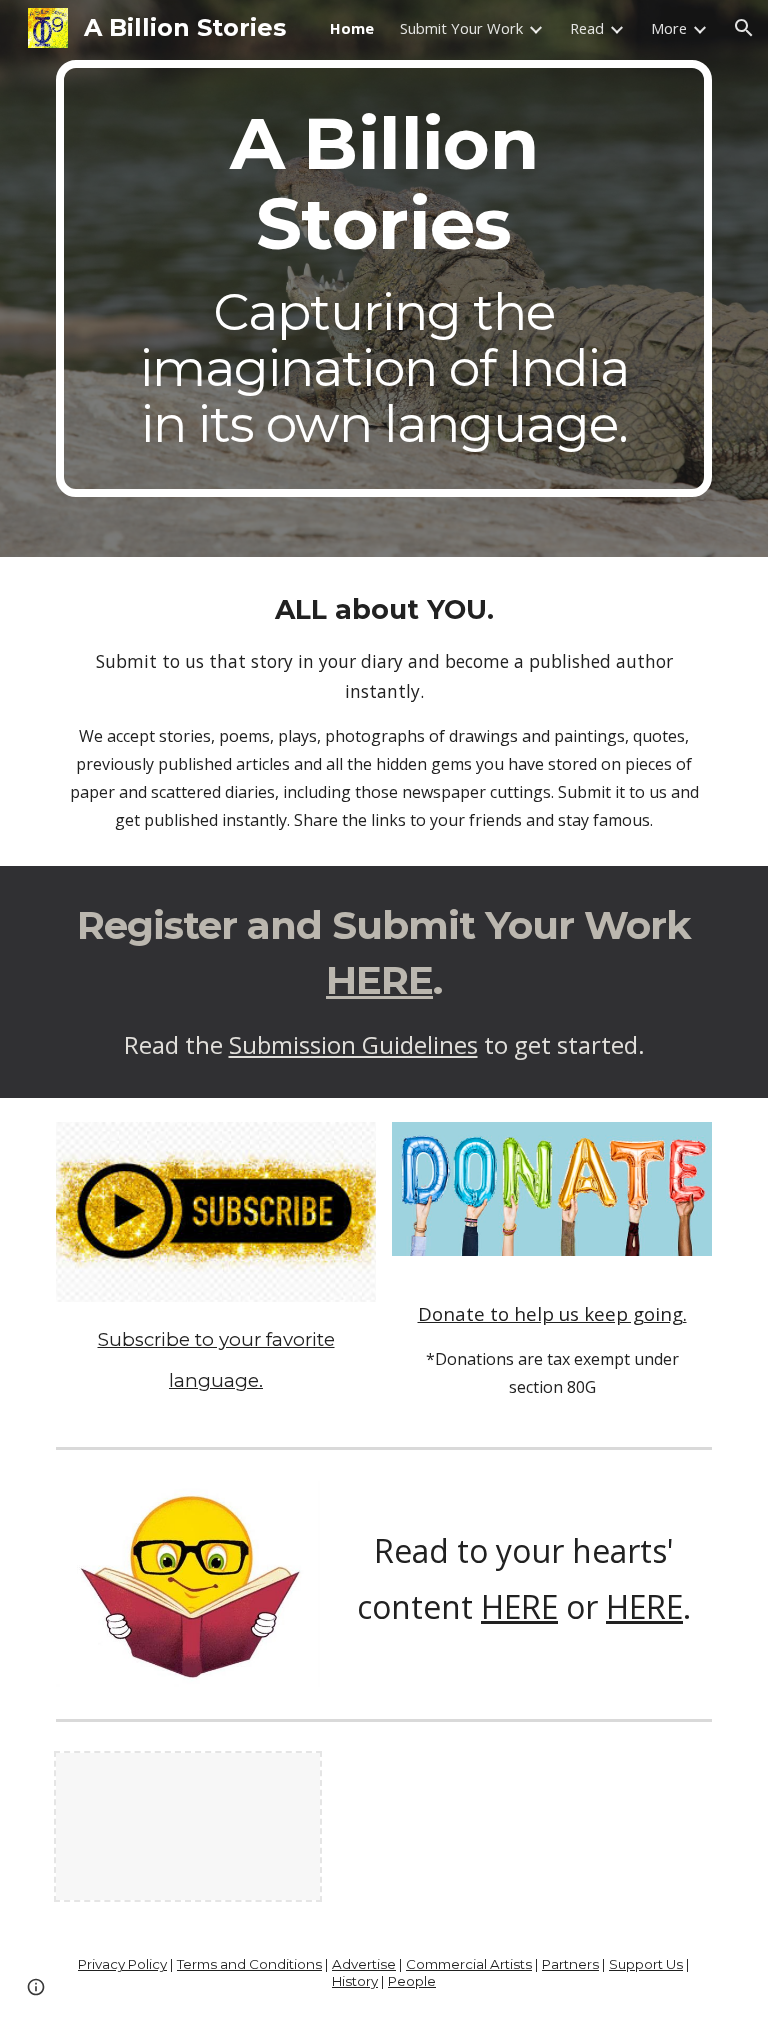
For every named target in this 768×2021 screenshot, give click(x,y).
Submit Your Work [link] (461, 28)
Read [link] (587, 28)
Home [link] (352, 28)
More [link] (669, 28)
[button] (744, 28)
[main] (383, 278)
